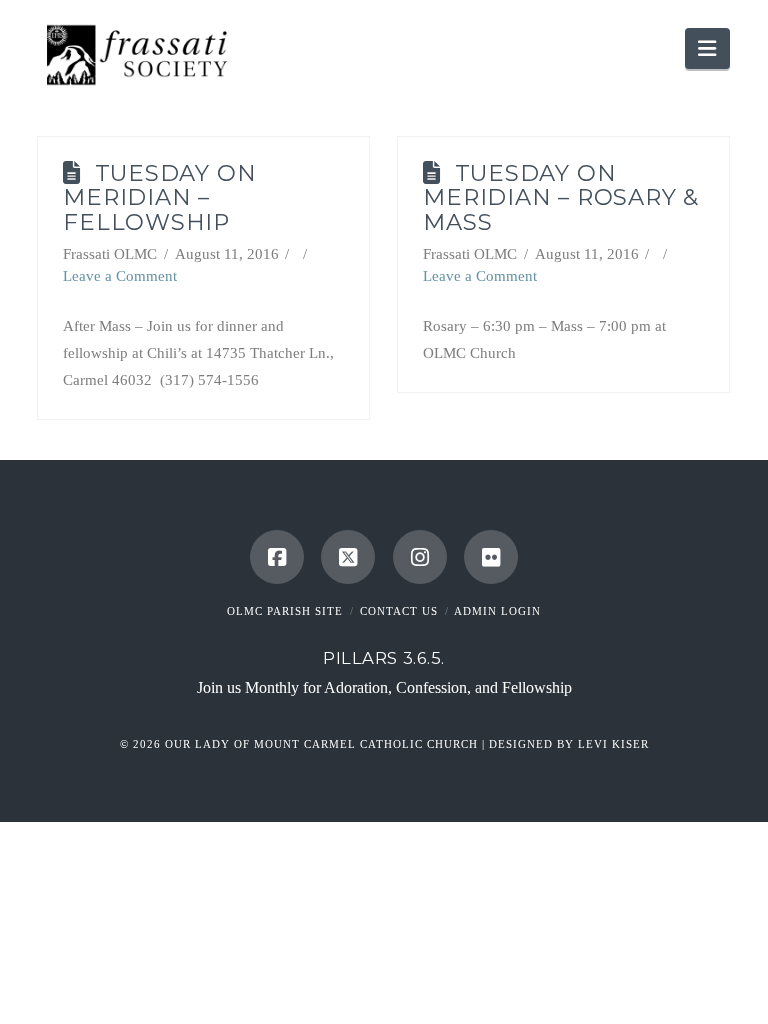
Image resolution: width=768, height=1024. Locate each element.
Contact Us (399, 611)
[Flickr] (491, 557)
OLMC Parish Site (285, 611)
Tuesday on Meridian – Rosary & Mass (561, 198)
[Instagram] (420, 557)
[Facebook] (277, 557)
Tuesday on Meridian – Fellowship (159, 198)
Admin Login (497, 611)
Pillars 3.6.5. (384, 658)
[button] (707, 48)
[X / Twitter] (348, 557)
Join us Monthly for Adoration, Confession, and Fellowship (384, 687)
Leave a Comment (120, 276)
